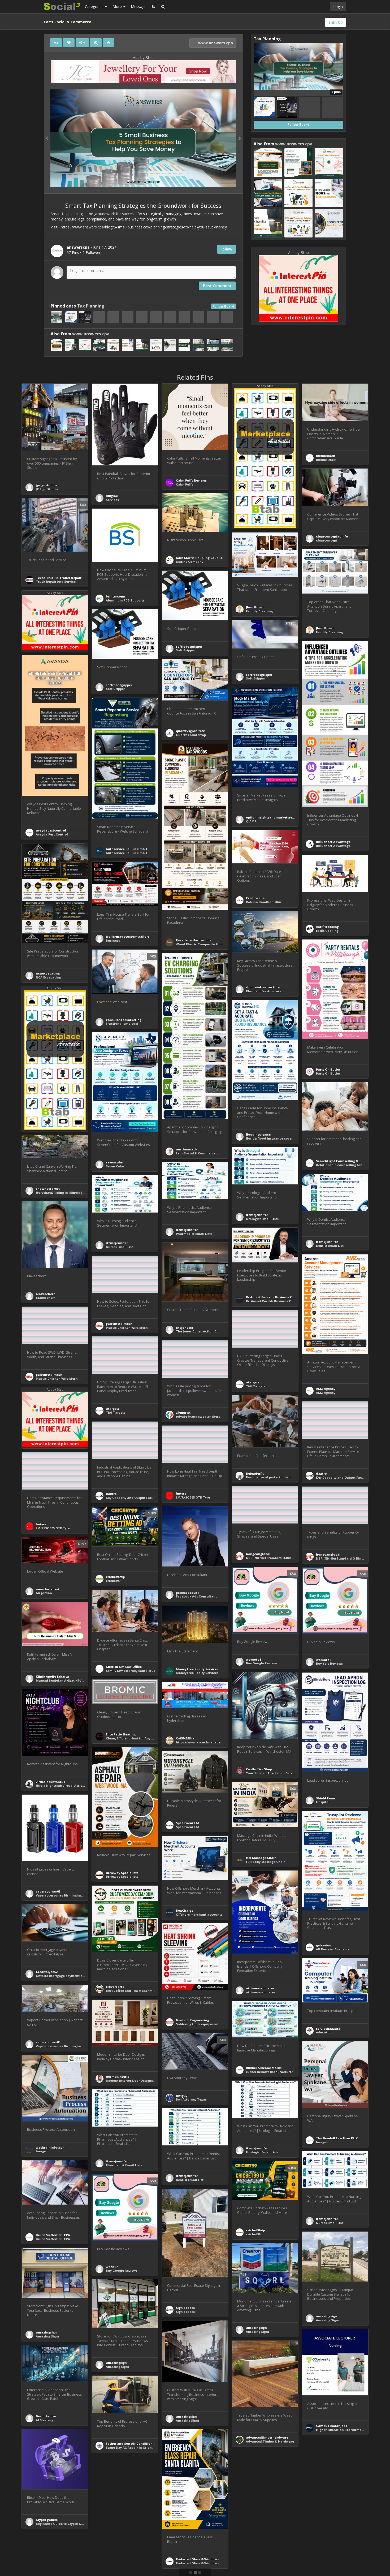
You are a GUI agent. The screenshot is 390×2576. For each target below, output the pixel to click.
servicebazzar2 (328, 2029)
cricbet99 (113, 1581)
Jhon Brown (255, 607)
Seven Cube (115, 1166)
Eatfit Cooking (327, 931)
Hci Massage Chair (261, 1858)
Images (322, 2142)
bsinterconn (116, 596)
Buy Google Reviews (262, 1663)
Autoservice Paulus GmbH (126, 849)
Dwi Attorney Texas (191, 2099)
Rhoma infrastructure (264, 991)
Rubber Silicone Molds (264, 2068)
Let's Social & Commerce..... (198, 1153)
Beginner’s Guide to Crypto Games (63, 2524)
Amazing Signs (328, 2320)
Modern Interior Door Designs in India (136, 2081)
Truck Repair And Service (56, 581)
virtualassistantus (50, 1782)
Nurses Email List (119, 1247)
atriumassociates (260, 1988)
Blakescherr (45, 1298)
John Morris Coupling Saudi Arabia (203, 558)
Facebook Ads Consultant (196, 1596)
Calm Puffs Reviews (191, 480)
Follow (226, 249)
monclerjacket (48, 1589)
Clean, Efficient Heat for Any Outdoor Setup (140, 1738)
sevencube (114, 1162)
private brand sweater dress (198, 1416)
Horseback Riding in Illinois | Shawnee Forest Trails (77, 1192)
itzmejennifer (257, 1215)
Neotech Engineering (192, 2020)
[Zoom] (96, 43)
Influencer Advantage (333, 842)
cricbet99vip (115, 1577)
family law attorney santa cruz (131, 1671)
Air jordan (44, 1593)
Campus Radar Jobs (331, 2426)
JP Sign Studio (47, 489)
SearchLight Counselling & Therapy (344, 1161)
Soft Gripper (185, 650)
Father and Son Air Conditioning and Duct (139, 2443)
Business (113, 940)
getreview (324, 1945)
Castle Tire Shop (259, 1769)
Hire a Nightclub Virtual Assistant (62, 1785)
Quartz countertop (191, 735)
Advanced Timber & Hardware (270, 2441)
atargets (253, 1382)
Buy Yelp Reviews (329, 1663)
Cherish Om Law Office (124, 1667)
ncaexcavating (48, 973)
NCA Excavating (48, 977)
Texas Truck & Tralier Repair (59, 578)
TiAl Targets (256, 1386)
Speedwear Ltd (188, 1823)
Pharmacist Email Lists (194, 1234)
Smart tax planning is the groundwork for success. (94, 214)
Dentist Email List (330, 1246)
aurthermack (187, 1149)
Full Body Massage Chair (265, 1862)
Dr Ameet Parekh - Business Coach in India (280, 1297)
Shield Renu (326, 1798)
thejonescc (185, 1328)
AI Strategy (44, 2420)
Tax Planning (91, 306)
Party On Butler (328, 1069)
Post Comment (217, 286)
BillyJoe (112, 496)
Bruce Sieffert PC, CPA (53, 2235)
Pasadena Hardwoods (194, 940)
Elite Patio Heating (121, 1734)
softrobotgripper (189, 646)
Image (41, 2151)
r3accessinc (255, 2551)
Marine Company (190, 562)
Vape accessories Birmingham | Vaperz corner (73, 1895)
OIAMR (251, 821)
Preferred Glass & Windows (197, 2559)
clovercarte (115, 1987)
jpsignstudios (47, 485)
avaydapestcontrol (51, 830)
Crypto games (47, 2520)
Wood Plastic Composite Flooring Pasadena (211, 944)
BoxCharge (185, 1910)
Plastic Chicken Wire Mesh (127, 1328)
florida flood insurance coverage (272, 1138)
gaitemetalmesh (119, 1324)
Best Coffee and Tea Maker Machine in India (141, 1991)
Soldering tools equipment (197, 2024)
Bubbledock (325, 456)
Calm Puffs (185, 484)
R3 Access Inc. (257, 2555)
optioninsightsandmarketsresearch (274, 817)
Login (338, 7)
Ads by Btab (143, 57)
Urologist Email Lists (262, 1219)
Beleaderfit (255, 1473)
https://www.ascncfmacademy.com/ (205, 1742)
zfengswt (183, 1412)
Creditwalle (255, 898)
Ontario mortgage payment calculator (67, 1976)
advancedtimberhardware (267, 2437)
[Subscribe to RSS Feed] (153, 7)
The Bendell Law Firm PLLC (337, 2138)
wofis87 (112, 2267)
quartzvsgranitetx (190, 731)
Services (112, 500)
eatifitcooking (327, 927)
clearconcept (327, 540)
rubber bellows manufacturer (269, 2072)
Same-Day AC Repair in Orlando (131, 2447)
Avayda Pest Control (52, 834)
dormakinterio (118, 2077)
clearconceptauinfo (332, 536)
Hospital (323, 1802)
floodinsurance (258, 1134)
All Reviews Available (333, 1949)
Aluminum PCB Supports (125, 600)
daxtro (321, 1473)
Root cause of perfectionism (269, 1477)
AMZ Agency (326, 1389)
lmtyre (181, 1493)
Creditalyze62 (47, 1972)
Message (139, 7)
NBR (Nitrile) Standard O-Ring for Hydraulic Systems (287, 1558)
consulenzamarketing (124, 1020)
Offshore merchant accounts (199, 1914)
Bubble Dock (326, 460)
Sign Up (336, 22)
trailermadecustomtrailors (128, 936)
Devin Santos (46, 2416)
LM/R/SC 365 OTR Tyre (193, 1497)
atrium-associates (261, 1992)
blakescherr (45, 1294)
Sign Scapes (185, 2308)
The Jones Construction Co (197, 1331)
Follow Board (223, 306)
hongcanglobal (258, 1554)
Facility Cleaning (259, 611)
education (324, 2032)
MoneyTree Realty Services (197, 1669)
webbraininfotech (50, 2147)
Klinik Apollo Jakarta (52, 1676)
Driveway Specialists (122, 1873)
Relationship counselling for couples (345, 1165)
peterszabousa (188, 1593)
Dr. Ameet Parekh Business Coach (273, 1301)
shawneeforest (48, 1189)
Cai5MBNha (185, 1738)
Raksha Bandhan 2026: (264, 902)
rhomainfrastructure (263, 987)
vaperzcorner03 (48, 1891)
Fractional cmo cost (122, 1023)
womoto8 (254, 1659)
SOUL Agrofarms (119, 2524)
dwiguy (182, 2096)
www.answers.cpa (215, 43)
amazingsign (326, 2316)
